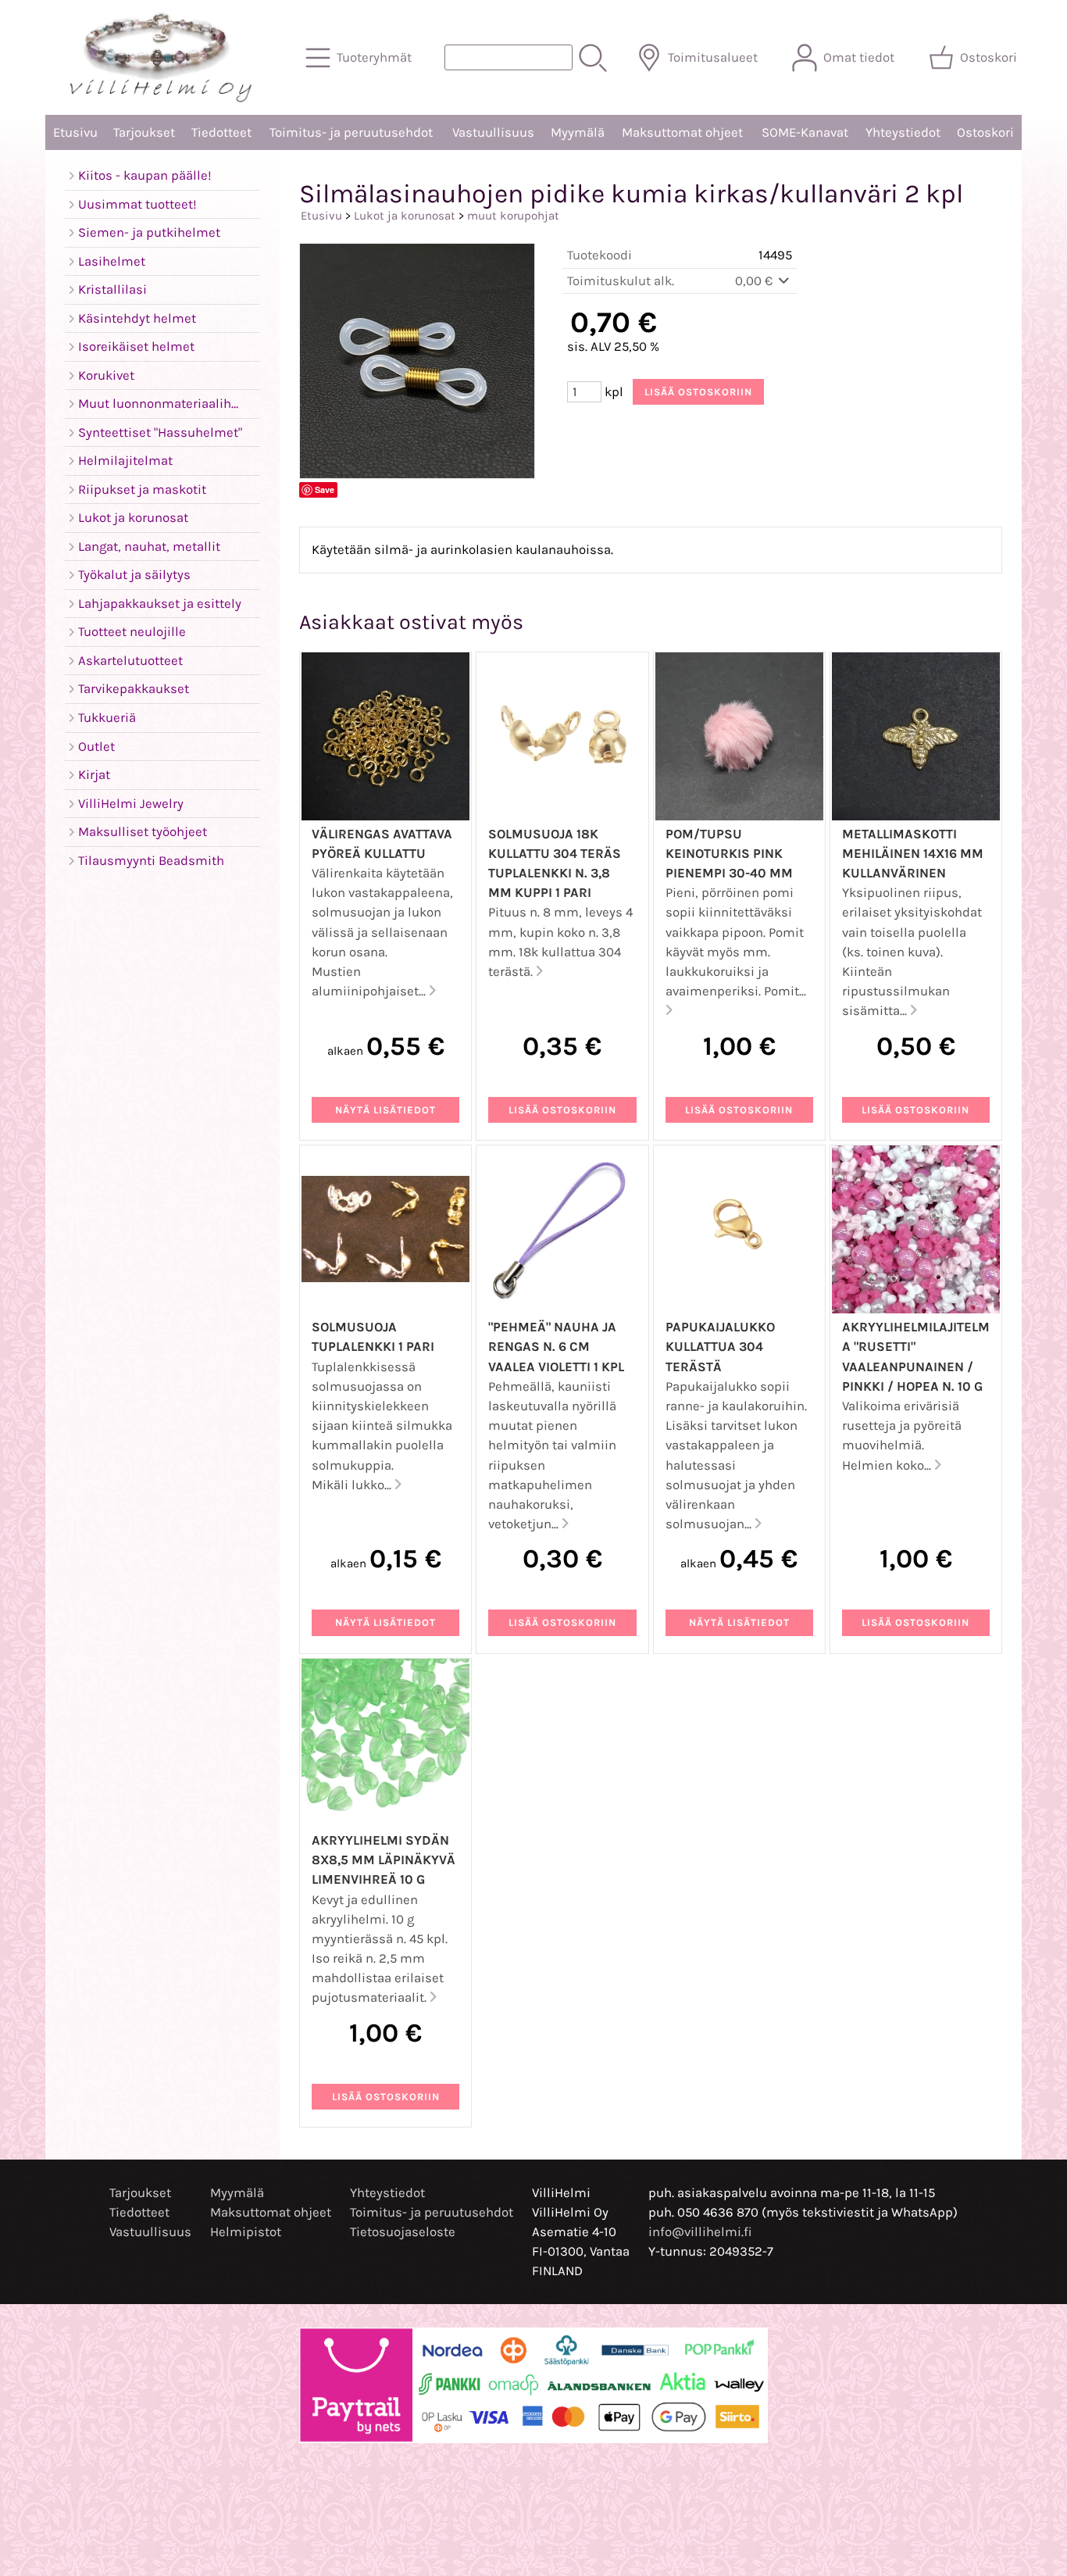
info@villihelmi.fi (700, 2232)
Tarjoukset (144, 132)
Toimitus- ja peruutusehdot (351, 132)
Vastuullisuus (493, 132)
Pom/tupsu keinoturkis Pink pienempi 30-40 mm (729, 854)
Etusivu (75, 132)
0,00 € (755, 281)
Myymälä (578, 132)
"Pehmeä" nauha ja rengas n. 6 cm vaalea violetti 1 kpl (556, 1347)
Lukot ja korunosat (405, 216)
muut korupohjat (513, 216)
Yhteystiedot (903, 132)
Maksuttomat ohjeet (682, 132)
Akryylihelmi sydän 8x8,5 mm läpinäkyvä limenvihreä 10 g (384, 1860)
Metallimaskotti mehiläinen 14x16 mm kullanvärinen (913, 854)
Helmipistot (246, 2232)
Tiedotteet (221, 132)
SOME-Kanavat (805, 132)
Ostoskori (985, 132)
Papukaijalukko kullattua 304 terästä (720, 1347)
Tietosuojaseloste (403, 2232)
